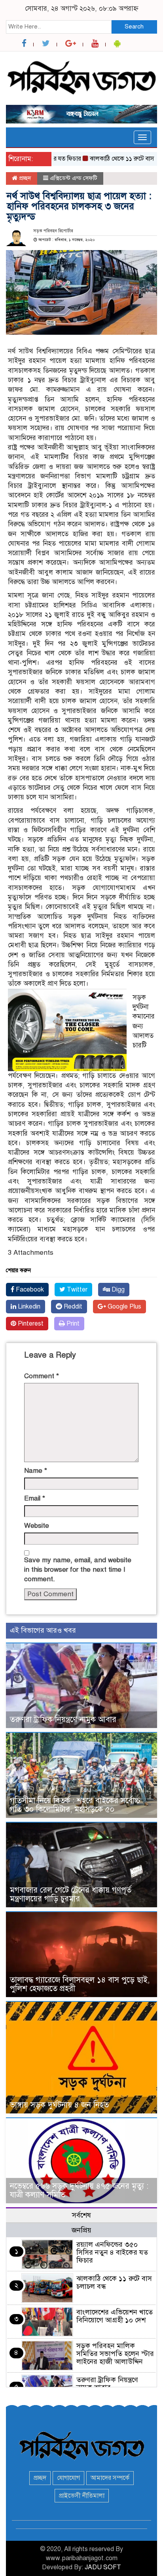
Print (72, 1324)
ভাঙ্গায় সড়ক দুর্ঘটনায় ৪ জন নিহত (59, 2105)
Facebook (29, 1290)
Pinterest (30, 1324)
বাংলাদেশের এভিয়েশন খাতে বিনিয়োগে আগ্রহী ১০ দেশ (115, 2316)
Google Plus (124, 1307)
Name (36, 1471)
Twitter (76, 1290)
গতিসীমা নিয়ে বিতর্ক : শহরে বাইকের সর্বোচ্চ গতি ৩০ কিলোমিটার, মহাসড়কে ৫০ (75, 1805)
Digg (117, 1290)
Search (134, 27)
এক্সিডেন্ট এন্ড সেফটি (74, 178)
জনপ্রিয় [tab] (81, 2230)
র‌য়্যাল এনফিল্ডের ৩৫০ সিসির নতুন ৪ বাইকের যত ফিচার (112, 2252)
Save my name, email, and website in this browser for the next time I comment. (78, 1570)
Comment (42, 1376)
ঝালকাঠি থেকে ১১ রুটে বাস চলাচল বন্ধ (114, 2282)
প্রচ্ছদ (24, 178)
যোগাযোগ (68, 2478)
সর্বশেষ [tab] (81, 2215)
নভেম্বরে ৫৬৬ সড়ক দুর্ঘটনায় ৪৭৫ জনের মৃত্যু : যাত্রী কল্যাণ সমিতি (79, 2190)
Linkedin (28, 1307)
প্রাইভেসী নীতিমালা (82, 2496)
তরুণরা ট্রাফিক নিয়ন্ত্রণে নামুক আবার (63, 1720)
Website (37, 1526)
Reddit (72, 1307)
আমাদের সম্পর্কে (110, 2478)
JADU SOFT (103, 2567)
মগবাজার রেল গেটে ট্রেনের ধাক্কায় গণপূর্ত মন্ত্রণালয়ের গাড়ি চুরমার (71, 1894)
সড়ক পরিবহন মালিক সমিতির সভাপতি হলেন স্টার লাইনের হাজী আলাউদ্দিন (115, 2354)
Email (35, 1498)
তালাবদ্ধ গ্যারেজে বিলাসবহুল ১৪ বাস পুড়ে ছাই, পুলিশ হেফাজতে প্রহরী (80, 1984)
